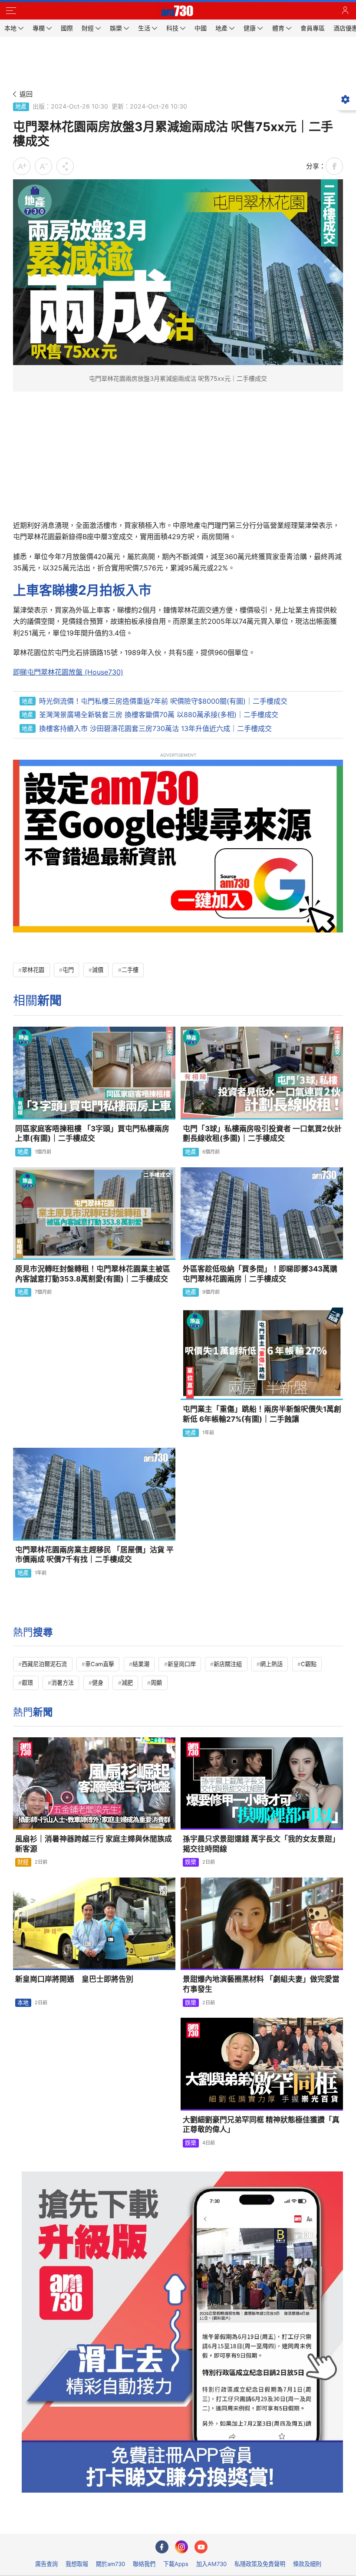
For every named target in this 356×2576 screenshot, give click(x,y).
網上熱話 (271, 1664)
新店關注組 (228, 1664)
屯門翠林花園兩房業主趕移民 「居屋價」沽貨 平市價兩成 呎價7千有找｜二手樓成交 (94, 1555)
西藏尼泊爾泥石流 (44, 1664)
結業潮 (141, 1664)
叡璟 (27, 1683)
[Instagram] (181, 2547)
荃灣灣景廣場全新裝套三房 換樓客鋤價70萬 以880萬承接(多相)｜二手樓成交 (159, 715)
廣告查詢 (46, 2564)
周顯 (156, 1683)
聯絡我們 (144, 2564)
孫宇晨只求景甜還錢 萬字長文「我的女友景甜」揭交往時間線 (261, 1844)
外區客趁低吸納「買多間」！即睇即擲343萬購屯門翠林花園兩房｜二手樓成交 (260, 1274)
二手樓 (130, 970)
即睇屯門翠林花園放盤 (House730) (68, 672)
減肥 (127, 1683)
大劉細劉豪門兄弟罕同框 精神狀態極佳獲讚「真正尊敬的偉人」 (261, 2125)
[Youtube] (201, 2547)
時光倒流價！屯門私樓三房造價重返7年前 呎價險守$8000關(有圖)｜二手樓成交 (163, 701)
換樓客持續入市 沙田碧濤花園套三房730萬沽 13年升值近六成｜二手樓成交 (155, 728)
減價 (98, 970)
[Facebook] (162, 2547)
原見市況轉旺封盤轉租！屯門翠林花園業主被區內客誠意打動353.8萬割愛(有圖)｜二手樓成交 (93, 1274)
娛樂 (191, 1862)
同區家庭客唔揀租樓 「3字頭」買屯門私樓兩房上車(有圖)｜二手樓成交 (92, 1134)
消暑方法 (63, 1683)
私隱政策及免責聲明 (260, 2564)
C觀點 (309, 1664)
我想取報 (77, 2564)
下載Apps (176, 2564)
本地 (23, 2003)
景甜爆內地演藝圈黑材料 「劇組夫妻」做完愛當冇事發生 (261, 1984)
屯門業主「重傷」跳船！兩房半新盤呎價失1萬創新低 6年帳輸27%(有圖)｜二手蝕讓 (262, 1414)
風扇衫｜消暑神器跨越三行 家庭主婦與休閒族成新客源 (94, 1844)
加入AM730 (211, 2564)
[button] (11, 11)
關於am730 (110, 2564)
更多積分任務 (223, 2521)
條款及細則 (307, 2564)
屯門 (68, 970)
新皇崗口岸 (182, 1664)
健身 (98, 1683)
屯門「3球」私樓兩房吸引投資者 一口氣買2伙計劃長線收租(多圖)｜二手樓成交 (262, 1134)
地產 (21, 106)
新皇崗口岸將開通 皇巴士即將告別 (74, 1979)
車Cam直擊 (100, 1664)
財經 (23, 1862)
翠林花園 (33, 970)
